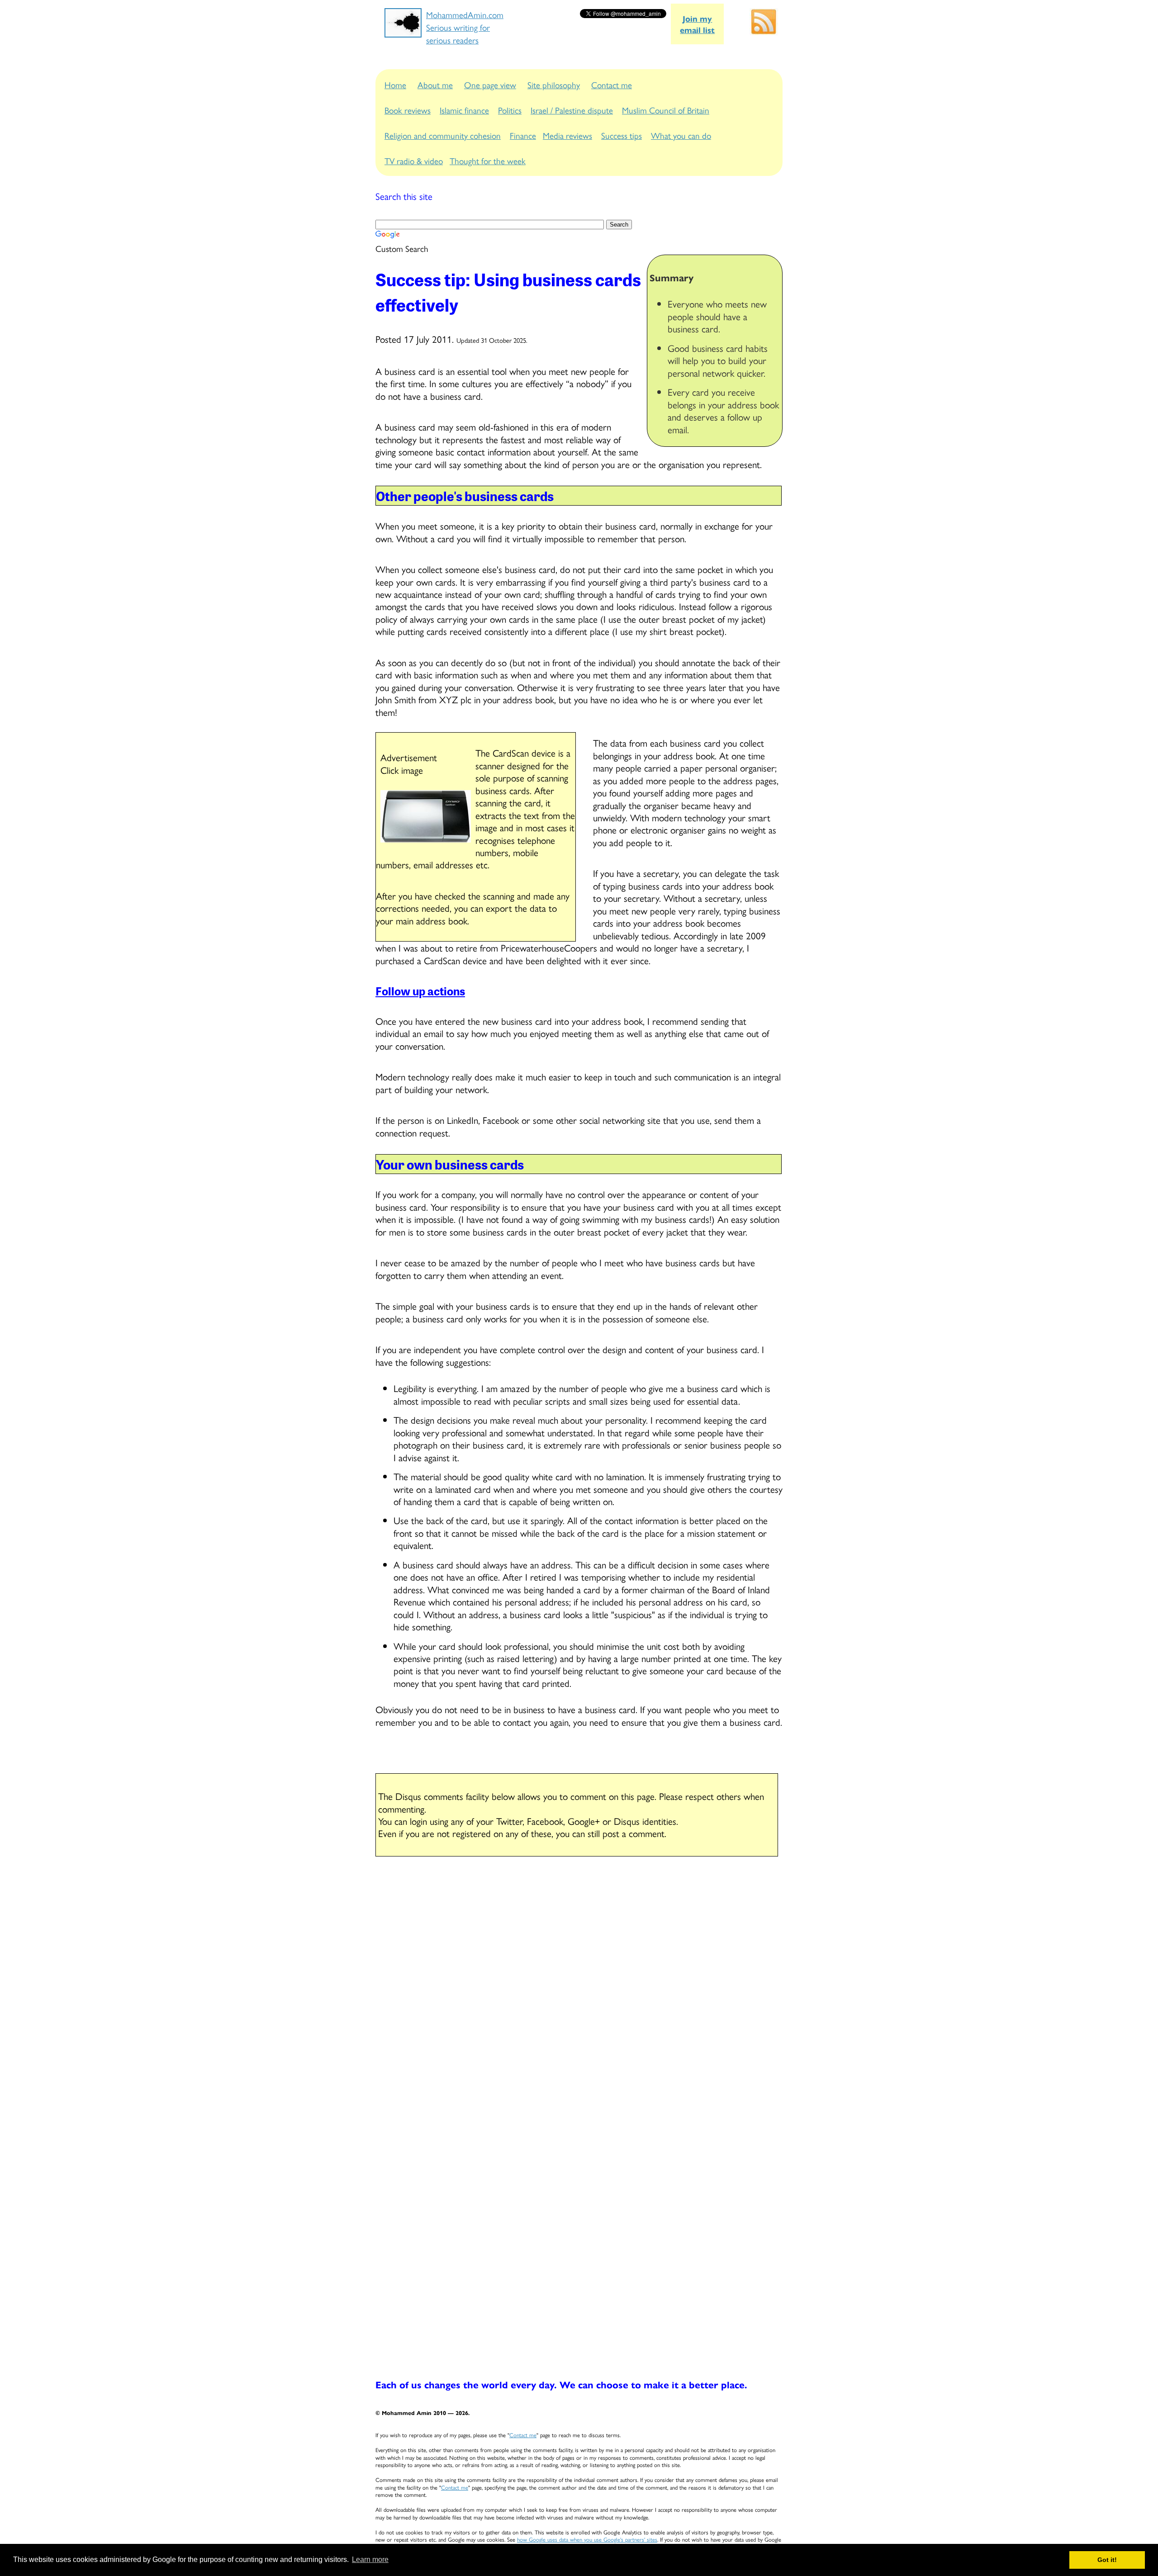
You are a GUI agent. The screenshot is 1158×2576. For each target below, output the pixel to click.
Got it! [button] (1107, 2560)
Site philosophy (554, 85)
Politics (510, 110)
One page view (490, 85)
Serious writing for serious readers (458, 33)
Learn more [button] (370, 2559)
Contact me (612, 85)
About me (435, 85)
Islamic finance (464, 110)
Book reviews (408, 110)
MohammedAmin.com (465, 14)
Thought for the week (488, 161)
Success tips (622, 135)
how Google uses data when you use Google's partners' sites (587, 2539)
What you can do (681, 135)
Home (395, 85)
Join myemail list (697, 24)
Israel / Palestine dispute (572, 110)
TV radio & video (414, 161)
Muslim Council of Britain (666, 110)
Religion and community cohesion (443, 135)
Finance (523, 135)
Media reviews (567, 135)
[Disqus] (579, 1983)
